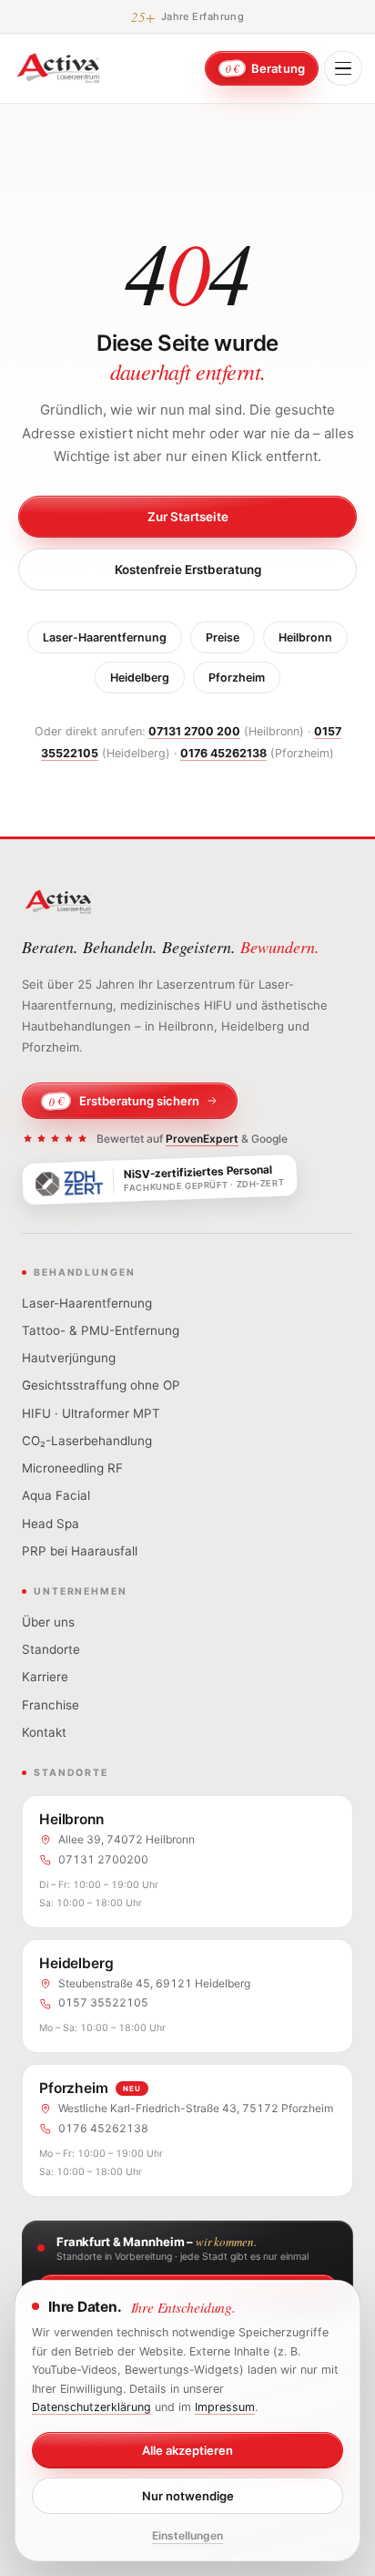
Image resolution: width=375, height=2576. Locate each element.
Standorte (51, 1649)
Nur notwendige (188, 2496)
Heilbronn (305, 637)
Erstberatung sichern (124, 1101)
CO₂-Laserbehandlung (87, 1441)
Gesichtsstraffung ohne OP (101, 1385)
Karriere (45, 1677)
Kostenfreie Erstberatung (188, 570)
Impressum (225, 2407)
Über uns (48, 1622)
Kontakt (44, 1732)
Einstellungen (187, 2535)
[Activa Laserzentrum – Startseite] (58, 68)
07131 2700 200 (194, 731)
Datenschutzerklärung (91, 2407)
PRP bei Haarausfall (80, 1551)
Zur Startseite (188, 517)
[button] (343, 68)
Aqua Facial (56, 1495)
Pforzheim (237, 677)
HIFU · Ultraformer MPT (91, 1413)
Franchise (51, 1705)
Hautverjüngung (69, 1358)
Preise (223, 637)
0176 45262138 (223, 753)
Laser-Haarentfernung (105, 637)
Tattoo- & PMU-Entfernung (101, 1330)
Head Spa (51, 1524)
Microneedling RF (72, 1468)
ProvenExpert (202, 1139)
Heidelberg (140, 677)
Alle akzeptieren (187, 2450)
